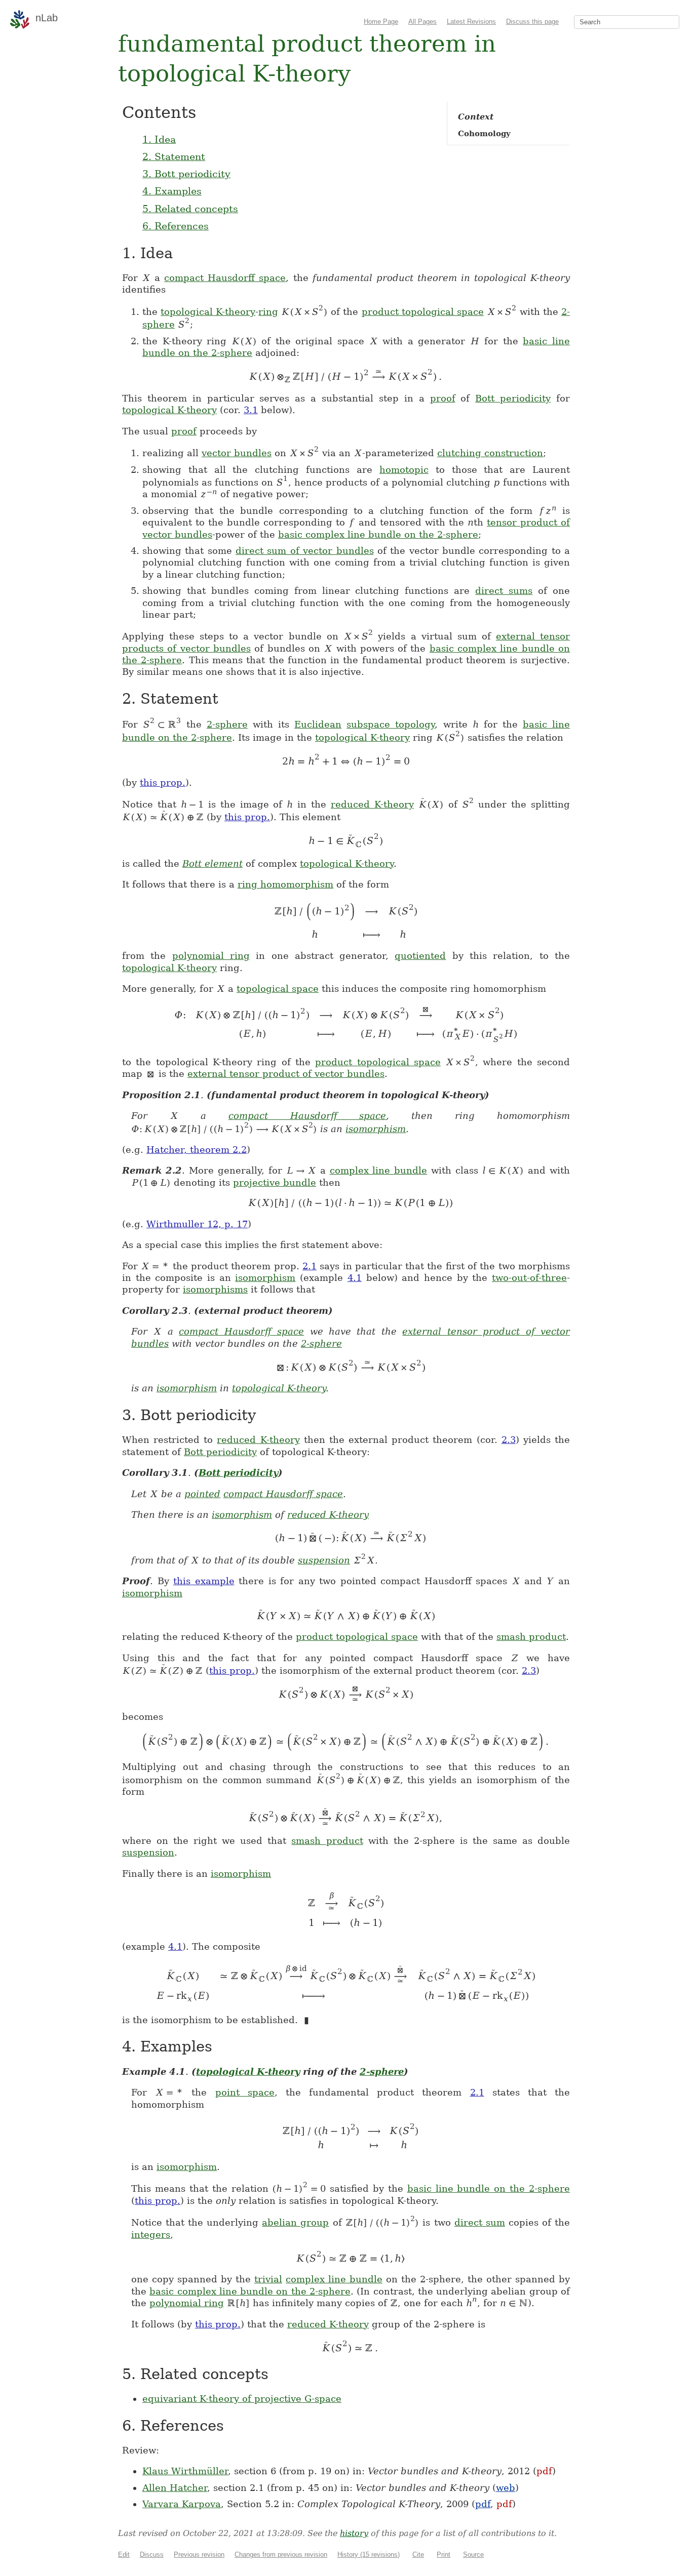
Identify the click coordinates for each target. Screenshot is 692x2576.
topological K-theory (208, 312)
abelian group (295, 2222)
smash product (531, 1637)
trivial (268, 2279)
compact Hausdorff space (225, 278)
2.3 (509, 1440)
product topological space (423, 312)
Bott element (213, 863)
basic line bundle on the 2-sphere (489, 2188)
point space (245, 2092)
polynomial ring (211, 956)
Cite (418, 2554)
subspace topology (391, 724)
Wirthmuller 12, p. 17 (197, 1224)
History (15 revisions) (369, 2554)
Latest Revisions (471, 22)
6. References (176, 226)
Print (444, 2554)
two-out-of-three (529, 1278)
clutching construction (490, 453)
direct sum (480, 2222)
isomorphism (376, 1129)
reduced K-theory (372, 804)
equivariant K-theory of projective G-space (242, 2399)
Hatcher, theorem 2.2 (197, 1150)
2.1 (310, 1266)
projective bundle (275, 1182)
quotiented (420, 956)
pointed (202, 1494)
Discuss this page (532, 22)
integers (151, 2235)
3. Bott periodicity (186, 174)
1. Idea (159, 139)
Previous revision (199, 2554)
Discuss (152, 2554)
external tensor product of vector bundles (286, 1074)
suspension (324, 1560)
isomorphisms (215, 1289)
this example (204, 1581)
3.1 (251, 410)
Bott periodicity (513, 398)
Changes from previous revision (281, 2554)
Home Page (381, 22)
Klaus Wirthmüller (185, 2471)
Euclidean (318, 724)
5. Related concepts (190, 209)
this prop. (163, 782)
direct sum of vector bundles (304, 551)
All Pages (422, 22)
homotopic (404, 470)
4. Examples (172, 191)
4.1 (355, 1278)
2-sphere (227, 724)
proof (443, 398)
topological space (278, 989)
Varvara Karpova (182, 2504)
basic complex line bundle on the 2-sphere (378, 534)
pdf (544, 2471)
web (506, 2488)
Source (473, 2554)
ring (268, 312)
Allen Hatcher (175, 2488)
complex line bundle (379, 1170)
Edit (124, 2554)
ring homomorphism (285, 884)
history (354, 2533)
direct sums (504, 591)
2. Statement (174, 156)
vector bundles (237, 453)
